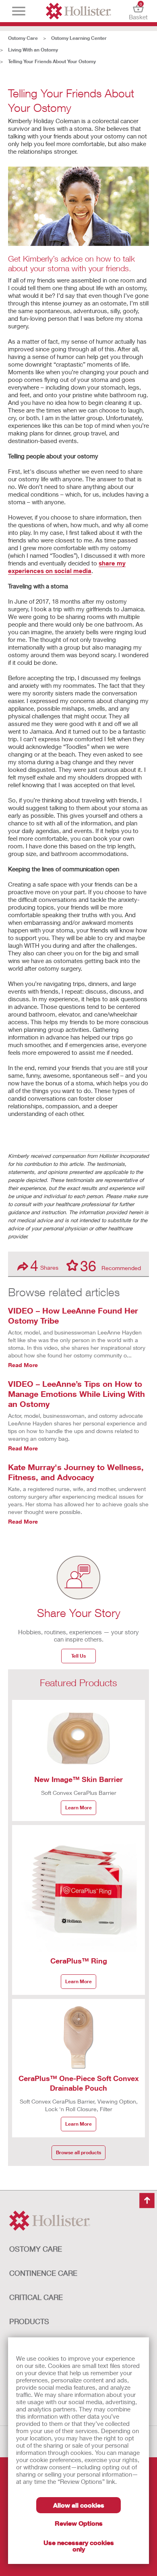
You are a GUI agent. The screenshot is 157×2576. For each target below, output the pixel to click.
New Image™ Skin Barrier (78, 1779)
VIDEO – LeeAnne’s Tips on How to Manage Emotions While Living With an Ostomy (76, 1394)
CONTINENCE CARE (43, 2273)
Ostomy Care (23, 38)
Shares (44, 1265)
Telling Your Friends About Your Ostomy (52, 61)
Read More (23, 1365)
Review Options (79, 2523)
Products (29, 2321)
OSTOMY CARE (36, 2249)
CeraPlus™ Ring (79, 1961)
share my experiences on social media (67, 567)
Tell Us (78, 1656)
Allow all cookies (79, 2505)
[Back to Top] (147, 2201)
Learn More (78, 1808)
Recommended (111, 1265)
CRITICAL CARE (36, 2297)
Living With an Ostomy (33, 50)
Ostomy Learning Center (79, 38)
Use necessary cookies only (79, 2546)
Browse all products (78, 2152)
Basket (138, 11)
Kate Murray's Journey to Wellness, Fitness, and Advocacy (76, 1472)
